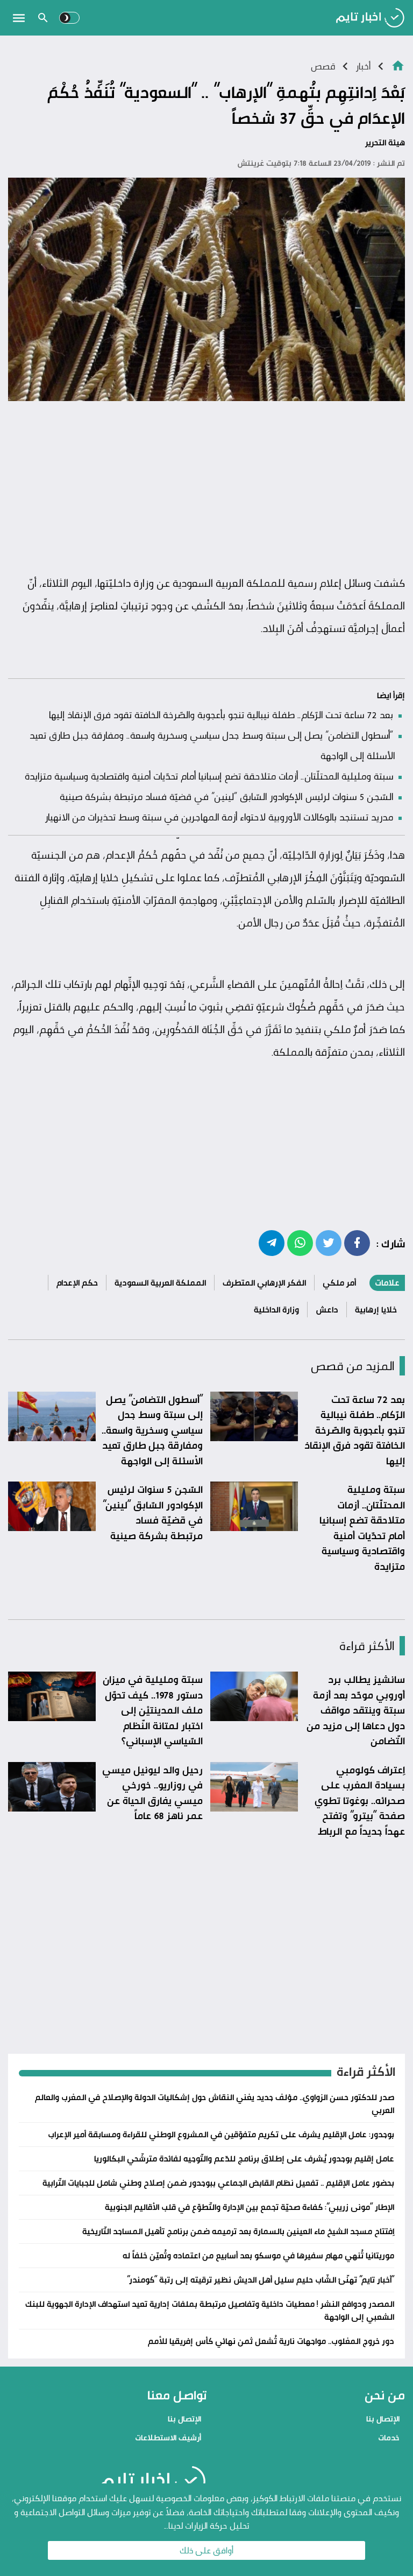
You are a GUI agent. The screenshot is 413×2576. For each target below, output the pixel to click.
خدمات (389, 2437)
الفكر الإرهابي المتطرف (264, 1283)
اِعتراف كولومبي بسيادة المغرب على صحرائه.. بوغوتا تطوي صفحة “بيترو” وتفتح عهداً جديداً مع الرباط (360, 1800)
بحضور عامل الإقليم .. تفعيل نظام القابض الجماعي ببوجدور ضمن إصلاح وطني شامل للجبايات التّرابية (218, 2183)
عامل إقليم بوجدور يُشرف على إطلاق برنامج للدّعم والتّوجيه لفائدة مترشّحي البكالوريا (244, 2159)
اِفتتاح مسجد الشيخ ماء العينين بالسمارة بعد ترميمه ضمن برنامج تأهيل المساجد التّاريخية (238, 2231)
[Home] (398, 65)
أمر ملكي (339, 1283)
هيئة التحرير (385, 142)
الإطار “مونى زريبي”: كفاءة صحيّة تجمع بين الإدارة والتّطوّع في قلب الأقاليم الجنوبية (250, 2207)
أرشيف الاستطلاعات (168, 2437)
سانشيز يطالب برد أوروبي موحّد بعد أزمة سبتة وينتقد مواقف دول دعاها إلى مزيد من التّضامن (356, 1710)
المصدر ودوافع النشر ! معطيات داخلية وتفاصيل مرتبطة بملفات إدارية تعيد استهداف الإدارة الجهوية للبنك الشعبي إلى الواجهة (210, 2310)
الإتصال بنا (383, 2419)
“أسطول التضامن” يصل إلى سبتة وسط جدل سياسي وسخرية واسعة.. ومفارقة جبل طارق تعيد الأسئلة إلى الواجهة (152, 1430)
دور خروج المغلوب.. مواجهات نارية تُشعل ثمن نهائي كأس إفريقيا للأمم (271, 2341)
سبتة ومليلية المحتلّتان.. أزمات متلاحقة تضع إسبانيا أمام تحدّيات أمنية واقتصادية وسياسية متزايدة (209, 776)
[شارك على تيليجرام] (272, 1243)
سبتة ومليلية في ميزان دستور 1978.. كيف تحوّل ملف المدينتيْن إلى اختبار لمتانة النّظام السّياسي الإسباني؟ (153, 1710)
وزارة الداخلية (276, 1310)
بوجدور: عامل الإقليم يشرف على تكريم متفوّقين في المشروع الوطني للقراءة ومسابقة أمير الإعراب (221, 2134)
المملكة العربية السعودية (160, 1283)
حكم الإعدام (77, 1283)
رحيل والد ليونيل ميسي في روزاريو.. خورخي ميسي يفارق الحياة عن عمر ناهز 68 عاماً (152, 1793)
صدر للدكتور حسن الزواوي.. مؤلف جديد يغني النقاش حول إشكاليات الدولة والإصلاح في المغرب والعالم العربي (215, 2104)
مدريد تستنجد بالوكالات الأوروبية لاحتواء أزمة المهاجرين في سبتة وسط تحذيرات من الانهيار (219, 817)
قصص (323, 66)
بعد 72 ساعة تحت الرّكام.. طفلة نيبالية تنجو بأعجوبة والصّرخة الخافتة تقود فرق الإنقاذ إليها (221, 714)
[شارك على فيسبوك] (357, 1243)
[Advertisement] (206, 488)
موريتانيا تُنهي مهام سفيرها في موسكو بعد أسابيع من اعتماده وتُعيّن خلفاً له (258, 2255)
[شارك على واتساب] (300, 1243)
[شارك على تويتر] (329, 1243)
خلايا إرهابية (376, 1310)
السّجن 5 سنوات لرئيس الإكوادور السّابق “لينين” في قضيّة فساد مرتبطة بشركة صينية (226, 796)
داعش (327, 1310)
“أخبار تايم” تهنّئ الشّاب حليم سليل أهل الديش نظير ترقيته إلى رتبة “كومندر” (261, 2280)
